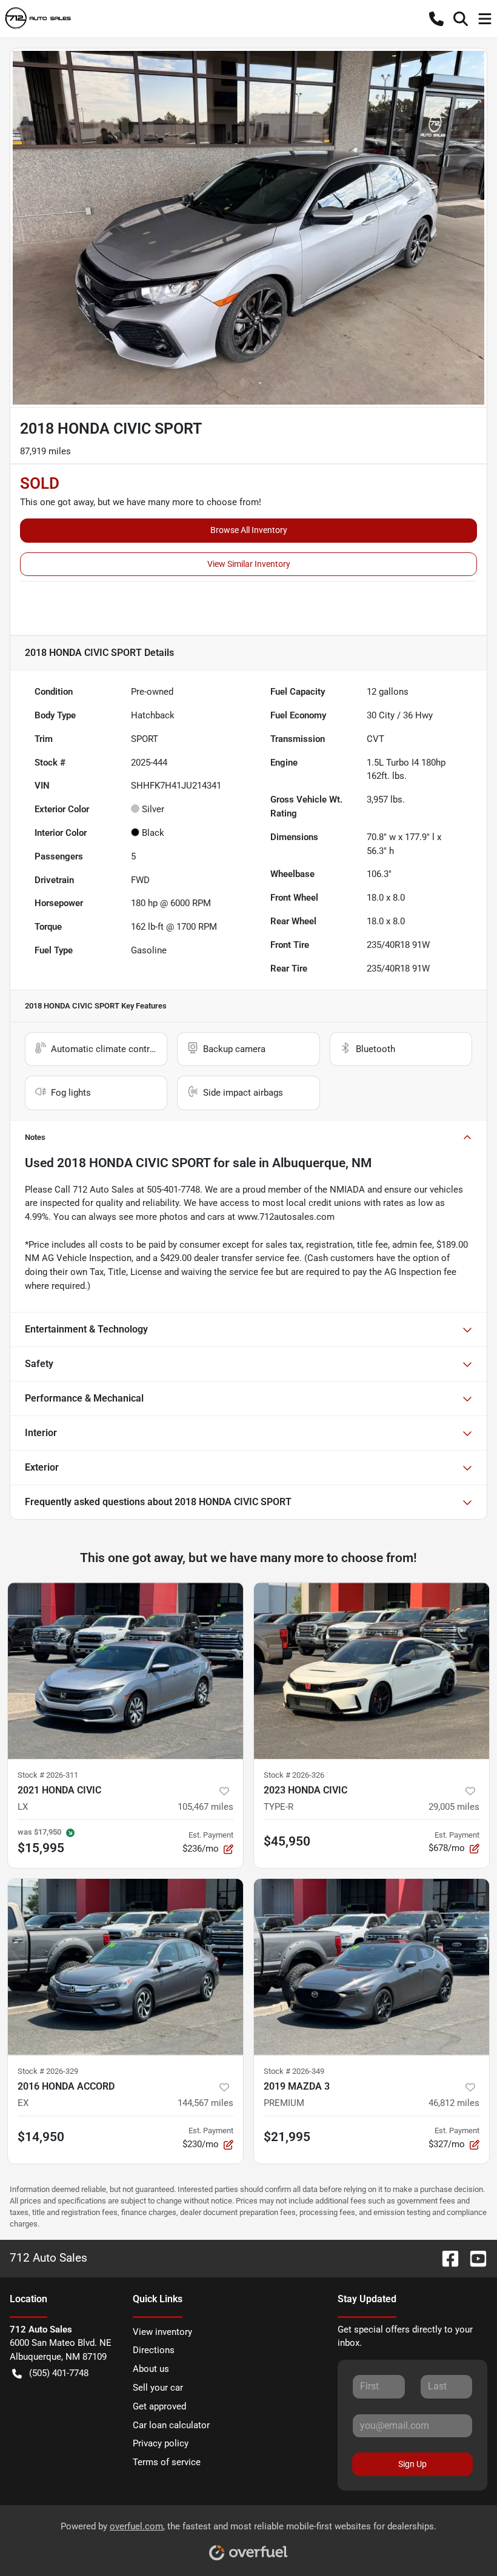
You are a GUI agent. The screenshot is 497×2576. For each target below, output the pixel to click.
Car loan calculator (171, 2425)
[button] (436, 19)
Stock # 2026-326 (294, 1775)
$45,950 (287, 1841)
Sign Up (412, 2464)
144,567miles (205, 2103)
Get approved (159, 2406)
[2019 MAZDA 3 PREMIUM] (372, 1967)
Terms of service (167, 2462)
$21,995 (287, 2137)
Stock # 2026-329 (48, 2071)
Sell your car (158, 2388)
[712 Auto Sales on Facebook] (445, 2258)
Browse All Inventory (249, 530)
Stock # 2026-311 (48, 1775)
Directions (154, 2350)
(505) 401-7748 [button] (59, 2373)
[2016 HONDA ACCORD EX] (125, 1967)
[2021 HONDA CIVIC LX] (125, 1671)
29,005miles (454, 1807)
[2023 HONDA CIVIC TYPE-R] (372, 1671)
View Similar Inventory (249, 564)
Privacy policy (161, 2443)
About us (151, 2369)
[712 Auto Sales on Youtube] (473, 2258)
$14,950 (41, 2137)
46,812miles (454, 2103)
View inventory (162, 2332)
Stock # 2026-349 (294, 2071)
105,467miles (205, 1807)
